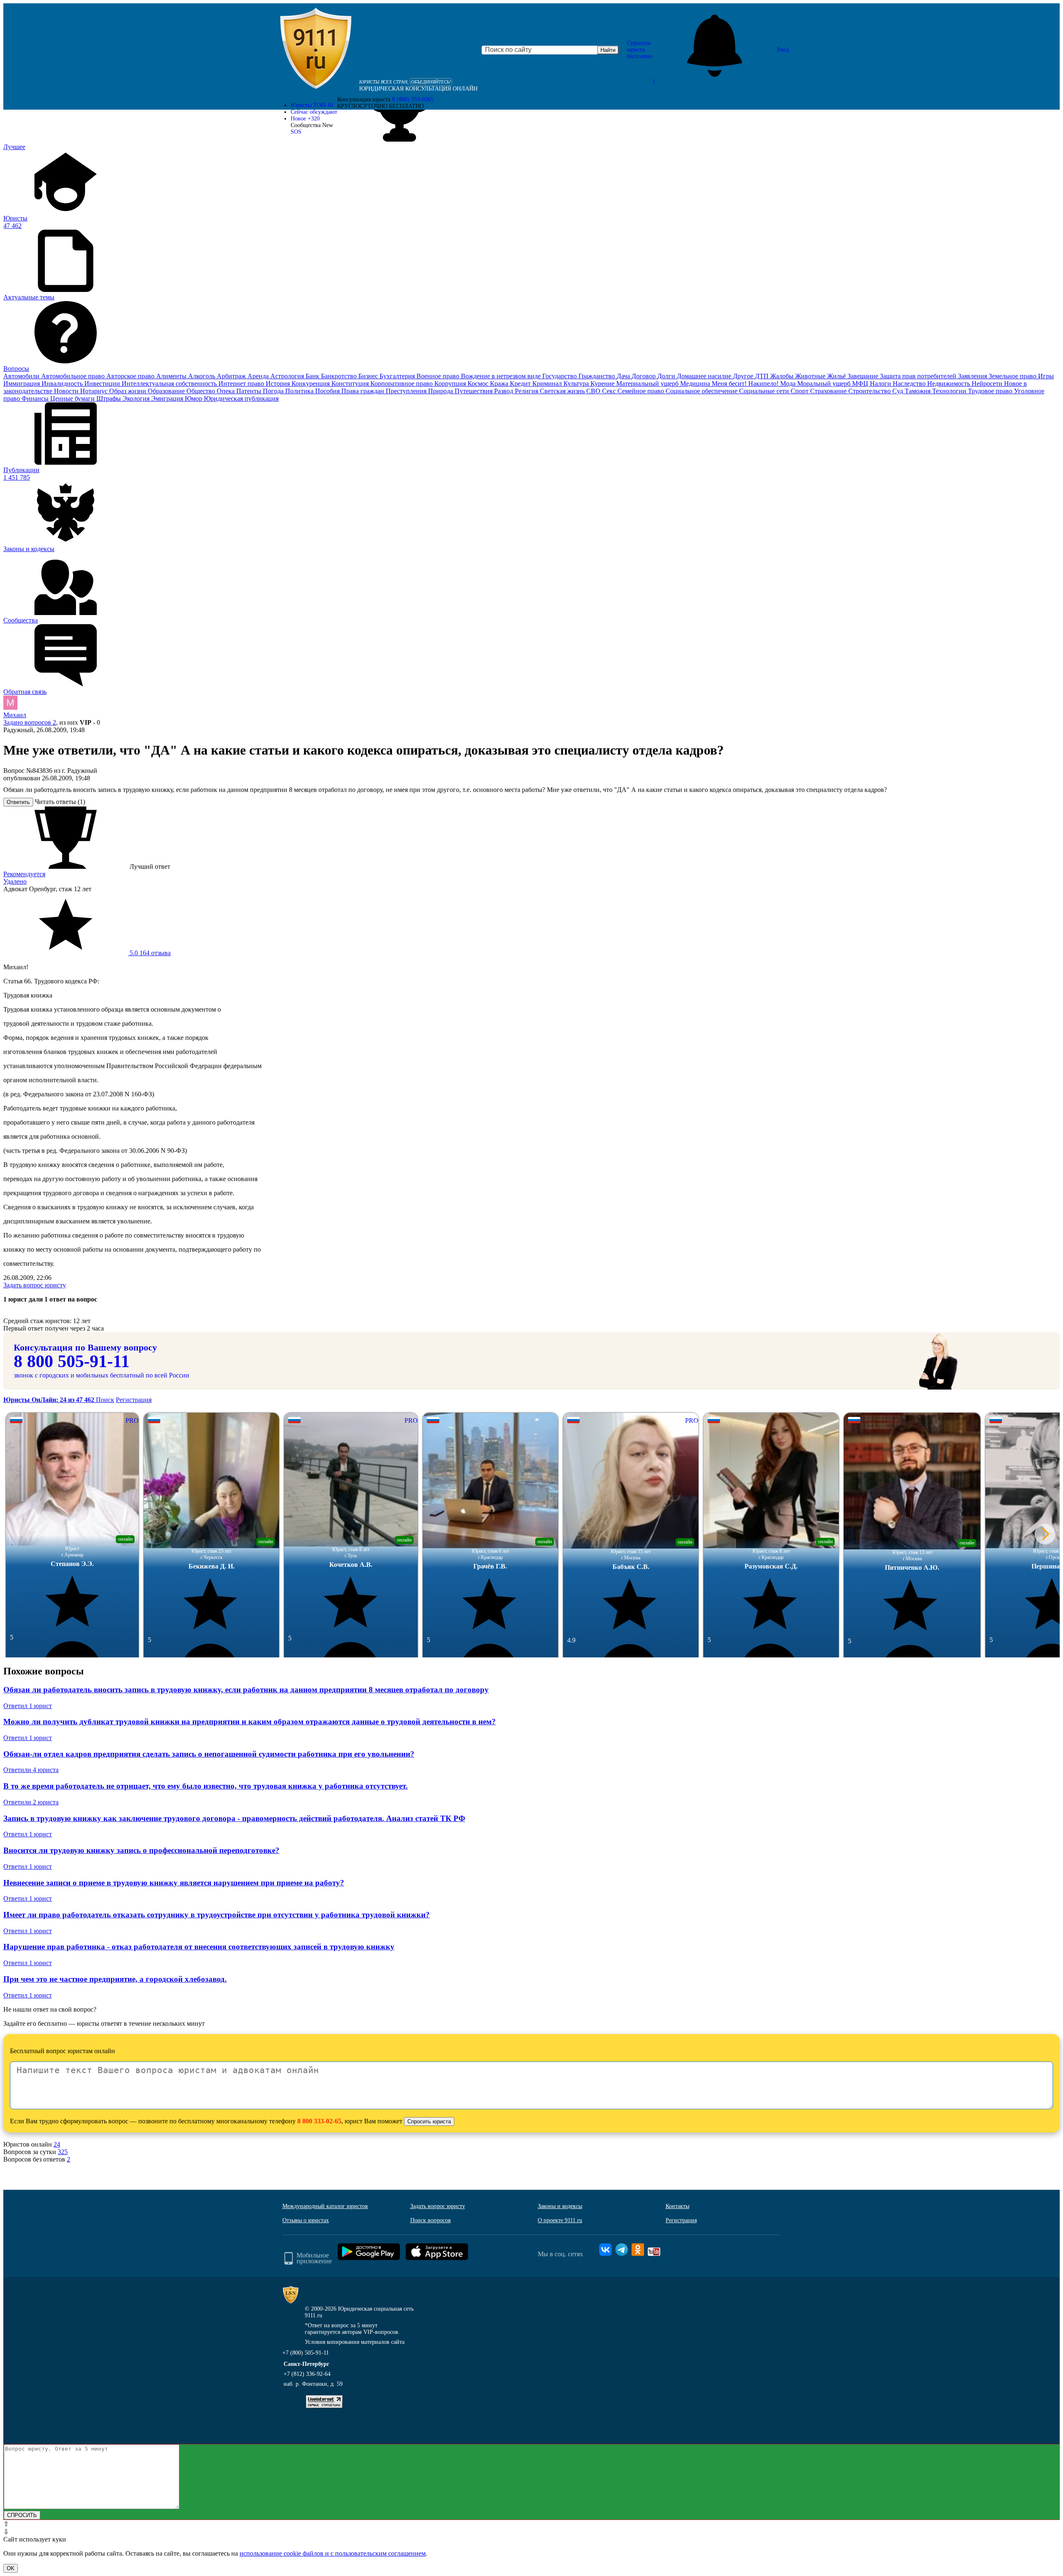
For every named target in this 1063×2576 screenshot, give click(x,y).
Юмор (194, 398)
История (279, 384)
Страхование (829, 391)
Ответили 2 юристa (31, 1802)
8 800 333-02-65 (319, 2121)
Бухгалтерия (398, 376)
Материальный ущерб (648, 384)
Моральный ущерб (825, 384)
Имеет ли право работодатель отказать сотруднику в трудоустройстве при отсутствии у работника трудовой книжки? (217, 1915)
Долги (667, 376)
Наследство (910, 384)
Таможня (918, 391)
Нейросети (988, 384)
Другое (744, 376)
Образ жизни (129, 391)
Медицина (696, 384)
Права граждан (364, 391)
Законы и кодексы (560, 2206)
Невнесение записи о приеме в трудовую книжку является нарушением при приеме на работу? (174, 1883)
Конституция (351, 384)
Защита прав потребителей (919, 376)
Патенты (250, 391)
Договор (644, 376)
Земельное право (1013, 376)
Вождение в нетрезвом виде (502, 376)
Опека (227, 391)
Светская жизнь (563, 391)
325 (63, 2152)
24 (57, 2144)
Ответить (18, 802)
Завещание (864, 376)
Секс (610, 391)
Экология (137, 398)
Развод (505, 391)
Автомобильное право (74, 376)
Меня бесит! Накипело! (746, 384)
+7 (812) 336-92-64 (307, 2374)
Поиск (105, 1400)
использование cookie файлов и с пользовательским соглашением (333, 2553)
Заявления (973, 376)
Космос (479, 384)
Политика (300, 391)
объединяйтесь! (431, 82)
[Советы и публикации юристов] (316, 50)
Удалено (15, 881)
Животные (811, 376)
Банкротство (340, 376)
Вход (783, 50)
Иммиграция (22, 384)
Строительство (870, 391)
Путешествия (474, 391)
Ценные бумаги (73, 398)
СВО (594, 391)
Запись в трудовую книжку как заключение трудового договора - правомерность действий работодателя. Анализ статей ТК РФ (234, 1818)
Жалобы (783, 376)
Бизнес (369, 376)
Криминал (548, 384)
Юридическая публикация (241, 398)
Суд (899, 391)
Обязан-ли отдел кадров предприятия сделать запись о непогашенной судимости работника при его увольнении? (209, 1754)
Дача (624, 376)
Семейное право (642, 391)
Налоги (881, 384)
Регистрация (134, 1400)
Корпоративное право (402, 384)
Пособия (328, 391)
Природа (441, 391)
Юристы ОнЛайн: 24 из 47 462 (50, 1400)
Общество (202, 391)
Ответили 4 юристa (31, 1770)
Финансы (36, 398)
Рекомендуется (24, 874)
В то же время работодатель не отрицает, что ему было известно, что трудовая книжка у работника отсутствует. (206, 1786)
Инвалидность (63, 384)
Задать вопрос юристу (35, 1285)
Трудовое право (991, 391)
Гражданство (598, 376)
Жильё (837, 376)
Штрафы (109, 398)
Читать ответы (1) (60, 802)
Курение (603, 384)
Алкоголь (202, 376)
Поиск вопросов (431, 2220)
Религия (527, 391)
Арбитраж (232, 376)
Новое (305, 119)
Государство (560, 376)
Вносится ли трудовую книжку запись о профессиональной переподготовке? (141, 1850)
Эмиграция (168, 398)
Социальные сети (765, 391)
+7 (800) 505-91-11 (306, 2353)
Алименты (172, 376)
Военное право (439, 376)
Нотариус (95, 391)
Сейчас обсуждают (314, 112)
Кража (500, 384)
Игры (1046, 376)
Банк (313, 376)
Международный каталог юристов (325, 2206)
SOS (296, 132)
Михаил (15, 715)
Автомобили (22, 376)
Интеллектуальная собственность (170, 384)
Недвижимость (949, 384)
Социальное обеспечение (702, 391)
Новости (67, 391)
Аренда (259, 376)
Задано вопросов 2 (30, 722)
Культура (577, 384)
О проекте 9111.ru (560, 2220)
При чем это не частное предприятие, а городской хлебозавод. (115, 1979)
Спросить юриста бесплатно (640, 50)
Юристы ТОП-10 (312, 105)
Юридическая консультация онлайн (418, 89)
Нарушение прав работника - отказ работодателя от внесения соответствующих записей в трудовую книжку (199, 1947)
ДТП (763, 376)
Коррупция (451, 384)
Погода (274, 391)
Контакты (677, 2206)
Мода (789, 384)
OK (11, 2568)
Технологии (950, 391)
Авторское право (131, 376)
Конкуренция (311, 384)
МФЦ (861, 384)
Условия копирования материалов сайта (355, 2342)
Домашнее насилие (705, 376)
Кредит (521, 384)
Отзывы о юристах (306, 2220)
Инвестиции (103, 384)
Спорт (800, 391)
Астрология (288, 376)
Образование (167, 391)
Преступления (407, 391)
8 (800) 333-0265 (413, 99)
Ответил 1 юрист (28, 1706)
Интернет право (242, 384)
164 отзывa (149, 953)
